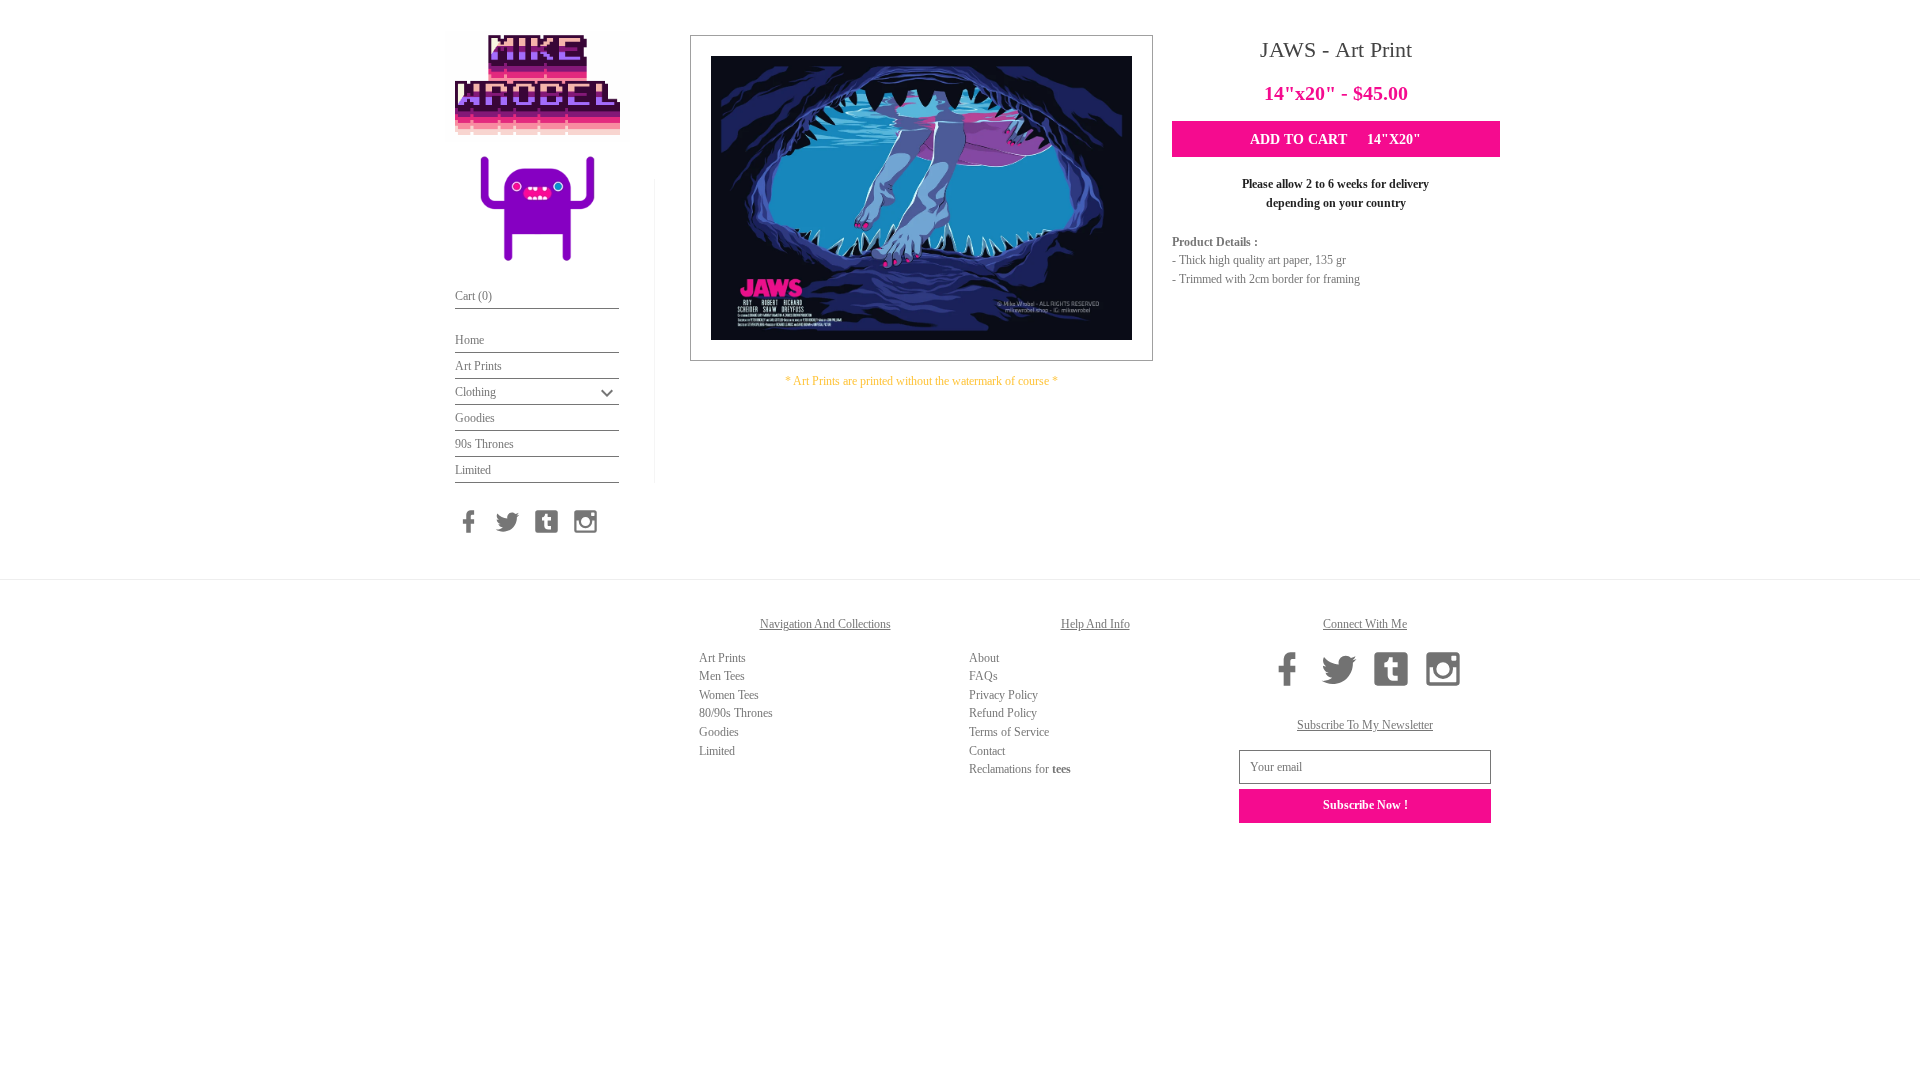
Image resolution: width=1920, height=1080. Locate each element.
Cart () (473, 296)
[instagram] (585, 521)
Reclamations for (1020, 769)
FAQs (983, 676)
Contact (987, 751)
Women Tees (729, 695)
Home (469, 340)
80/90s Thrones (736, 713)
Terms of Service (1009, 732)
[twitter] (507, 521)
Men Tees (722, 676)
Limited (473, 470)
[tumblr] (546, 521)
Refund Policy (1003, 713)
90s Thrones (484, 444)
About (984, 658)
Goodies (475, 418)
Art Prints (478, 366)
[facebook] (468, 521)
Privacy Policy (1003, 695)
